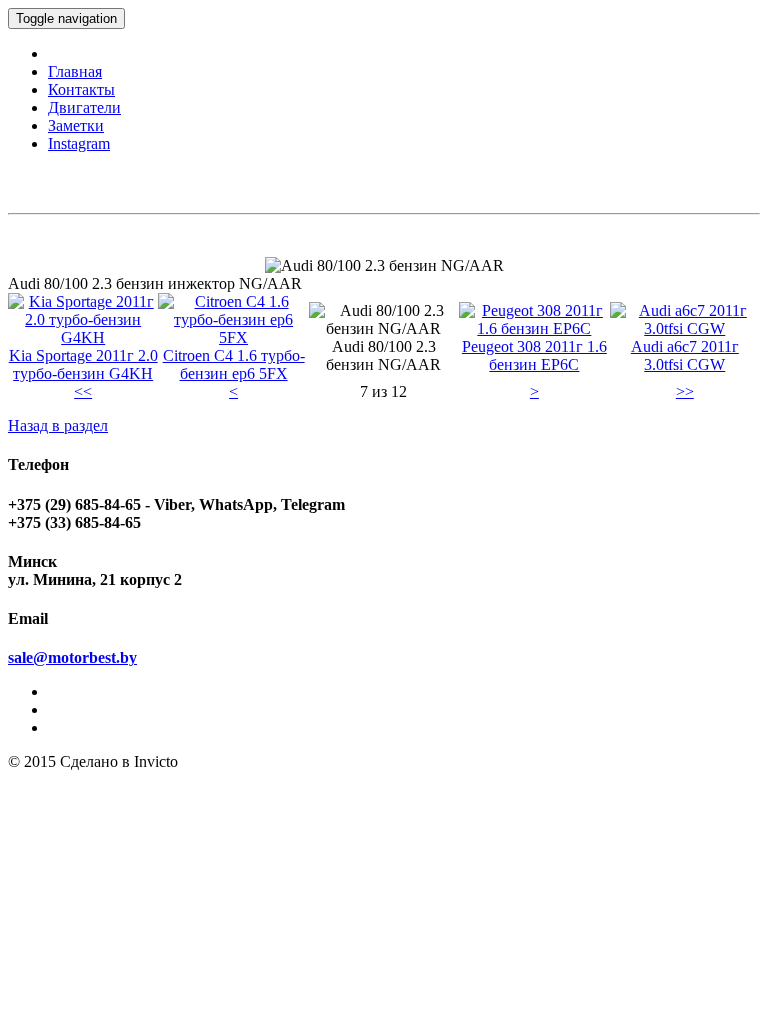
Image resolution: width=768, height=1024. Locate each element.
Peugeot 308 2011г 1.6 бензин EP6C (534, 355)
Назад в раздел (58, 425)
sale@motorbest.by (72, 657)
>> (685, 391)
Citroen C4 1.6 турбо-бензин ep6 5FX (234, 364)
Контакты (81, 89)
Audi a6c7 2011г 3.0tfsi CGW (685, 355)
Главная (75, 71)
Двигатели (84, 107)
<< (83, 391)
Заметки (76, 125)
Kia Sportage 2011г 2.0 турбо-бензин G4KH (83, 364)
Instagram (79, 143)
